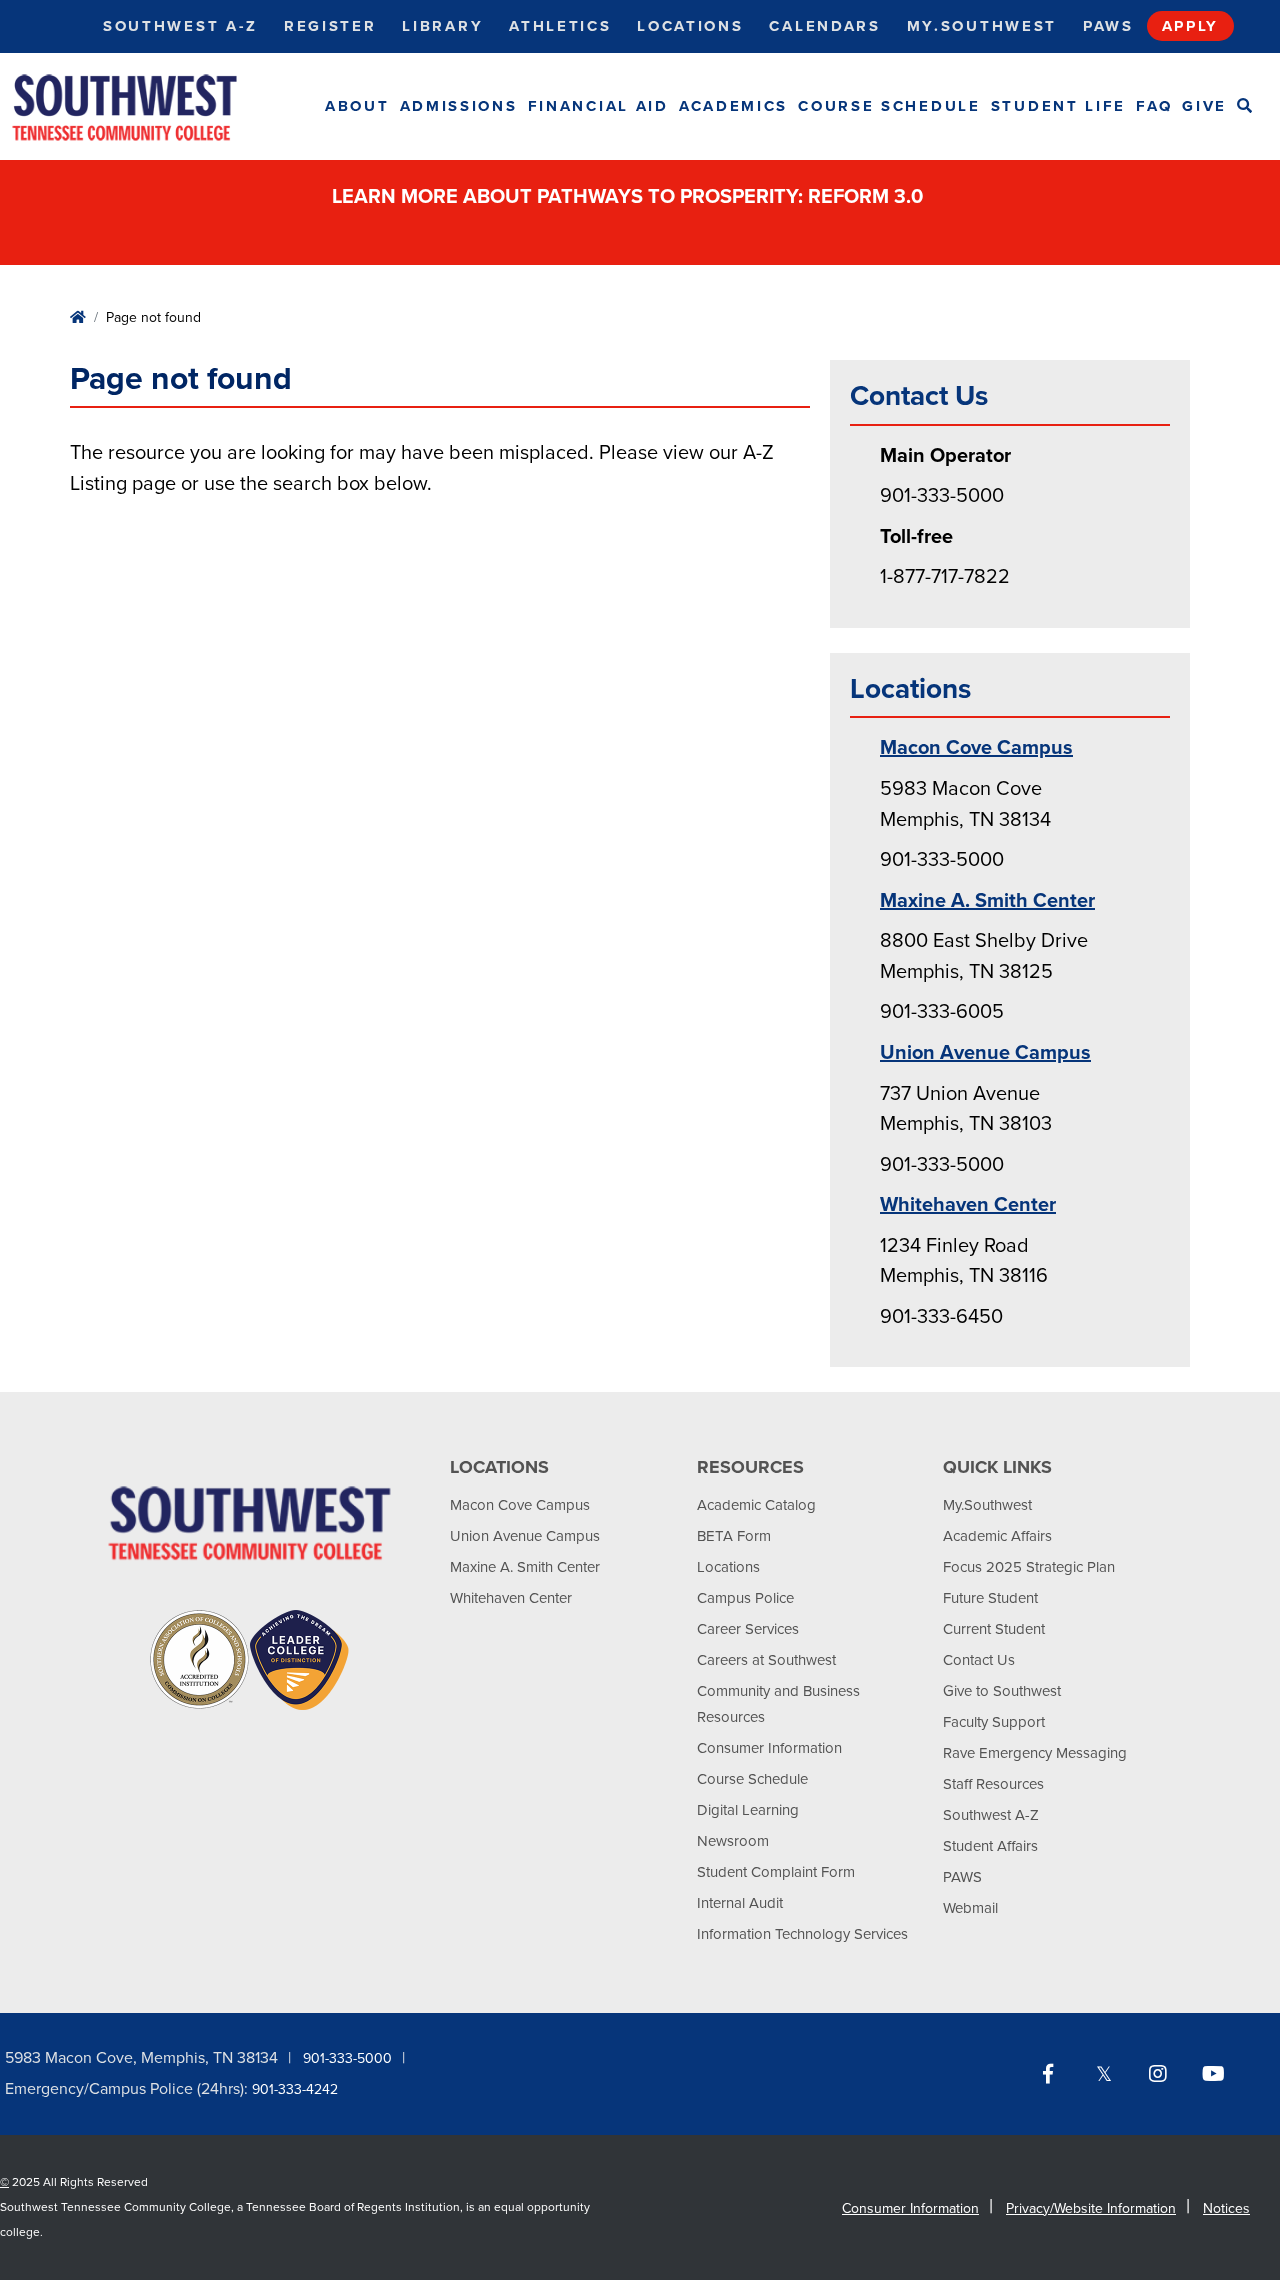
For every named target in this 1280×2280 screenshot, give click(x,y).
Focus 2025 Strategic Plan (1029, 1567)
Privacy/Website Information (1091, 2208)
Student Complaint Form (776, 1872)
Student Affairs (990, 1846)
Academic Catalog (756, 1505)
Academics (733, 106)
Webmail (970, 1908)
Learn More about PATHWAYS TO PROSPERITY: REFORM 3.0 (630, 197)
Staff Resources (993, 1784)
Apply (1191, 26)
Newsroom (733, 1841)
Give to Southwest (1002, 1691)
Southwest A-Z (180, 26)
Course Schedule (889, 106)
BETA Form (734, 1536)
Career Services (748, 1629)
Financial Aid (598, 106)
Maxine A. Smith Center (987, 901)
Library (442, 26)
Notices (1226, 2208)
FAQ (1154, 106)
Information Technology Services (802, 1934)
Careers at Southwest (766, 1660)
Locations (690, 26)
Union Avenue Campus (985, 1053)
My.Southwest (982, 26)
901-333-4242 (295, 2089)
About (357, 106)
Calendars (824, 26)
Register (330, 26)
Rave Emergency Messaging (1035, 1753)
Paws (1108, 26)
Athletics (560, 26)
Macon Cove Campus (976, 748)
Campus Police (745, 1598)
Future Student (990, 1598)
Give (1204, 106)
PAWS (962, 1877)
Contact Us (979, 1660)
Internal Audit (740, 1903)
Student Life (1058, 106)
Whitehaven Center (968, 1205)
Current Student (994, 1629)
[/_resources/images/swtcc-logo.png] (142, 106)
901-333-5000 (347, 2058)
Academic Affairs (997, 1536)
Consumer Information (769, 1748)
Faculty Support (994, 1722)
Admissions (459, 106)
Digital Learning (748, 1810)
